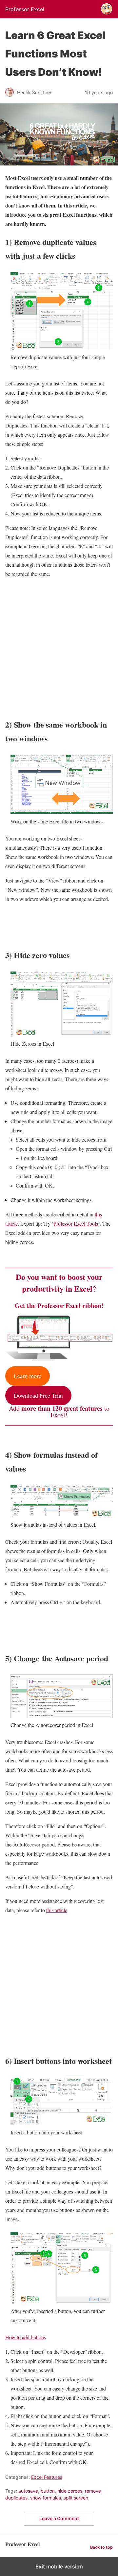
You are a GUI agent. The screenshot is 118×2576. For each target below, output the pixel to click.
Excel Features (47, 2477)
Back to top (101, 2547)
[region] (59, 646)
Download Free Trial (38, 1395)
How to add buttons (26, 2337)
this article (57, 1910)
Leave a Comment (59, 2518)
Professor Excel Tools (76, 1223)
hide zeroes (70, 2491)
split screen (76, 2498)
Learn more (28, 1376)
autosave (28, 2491)
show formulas (46, 2498)
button (48, 2491)
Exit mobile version (59, 2566)
